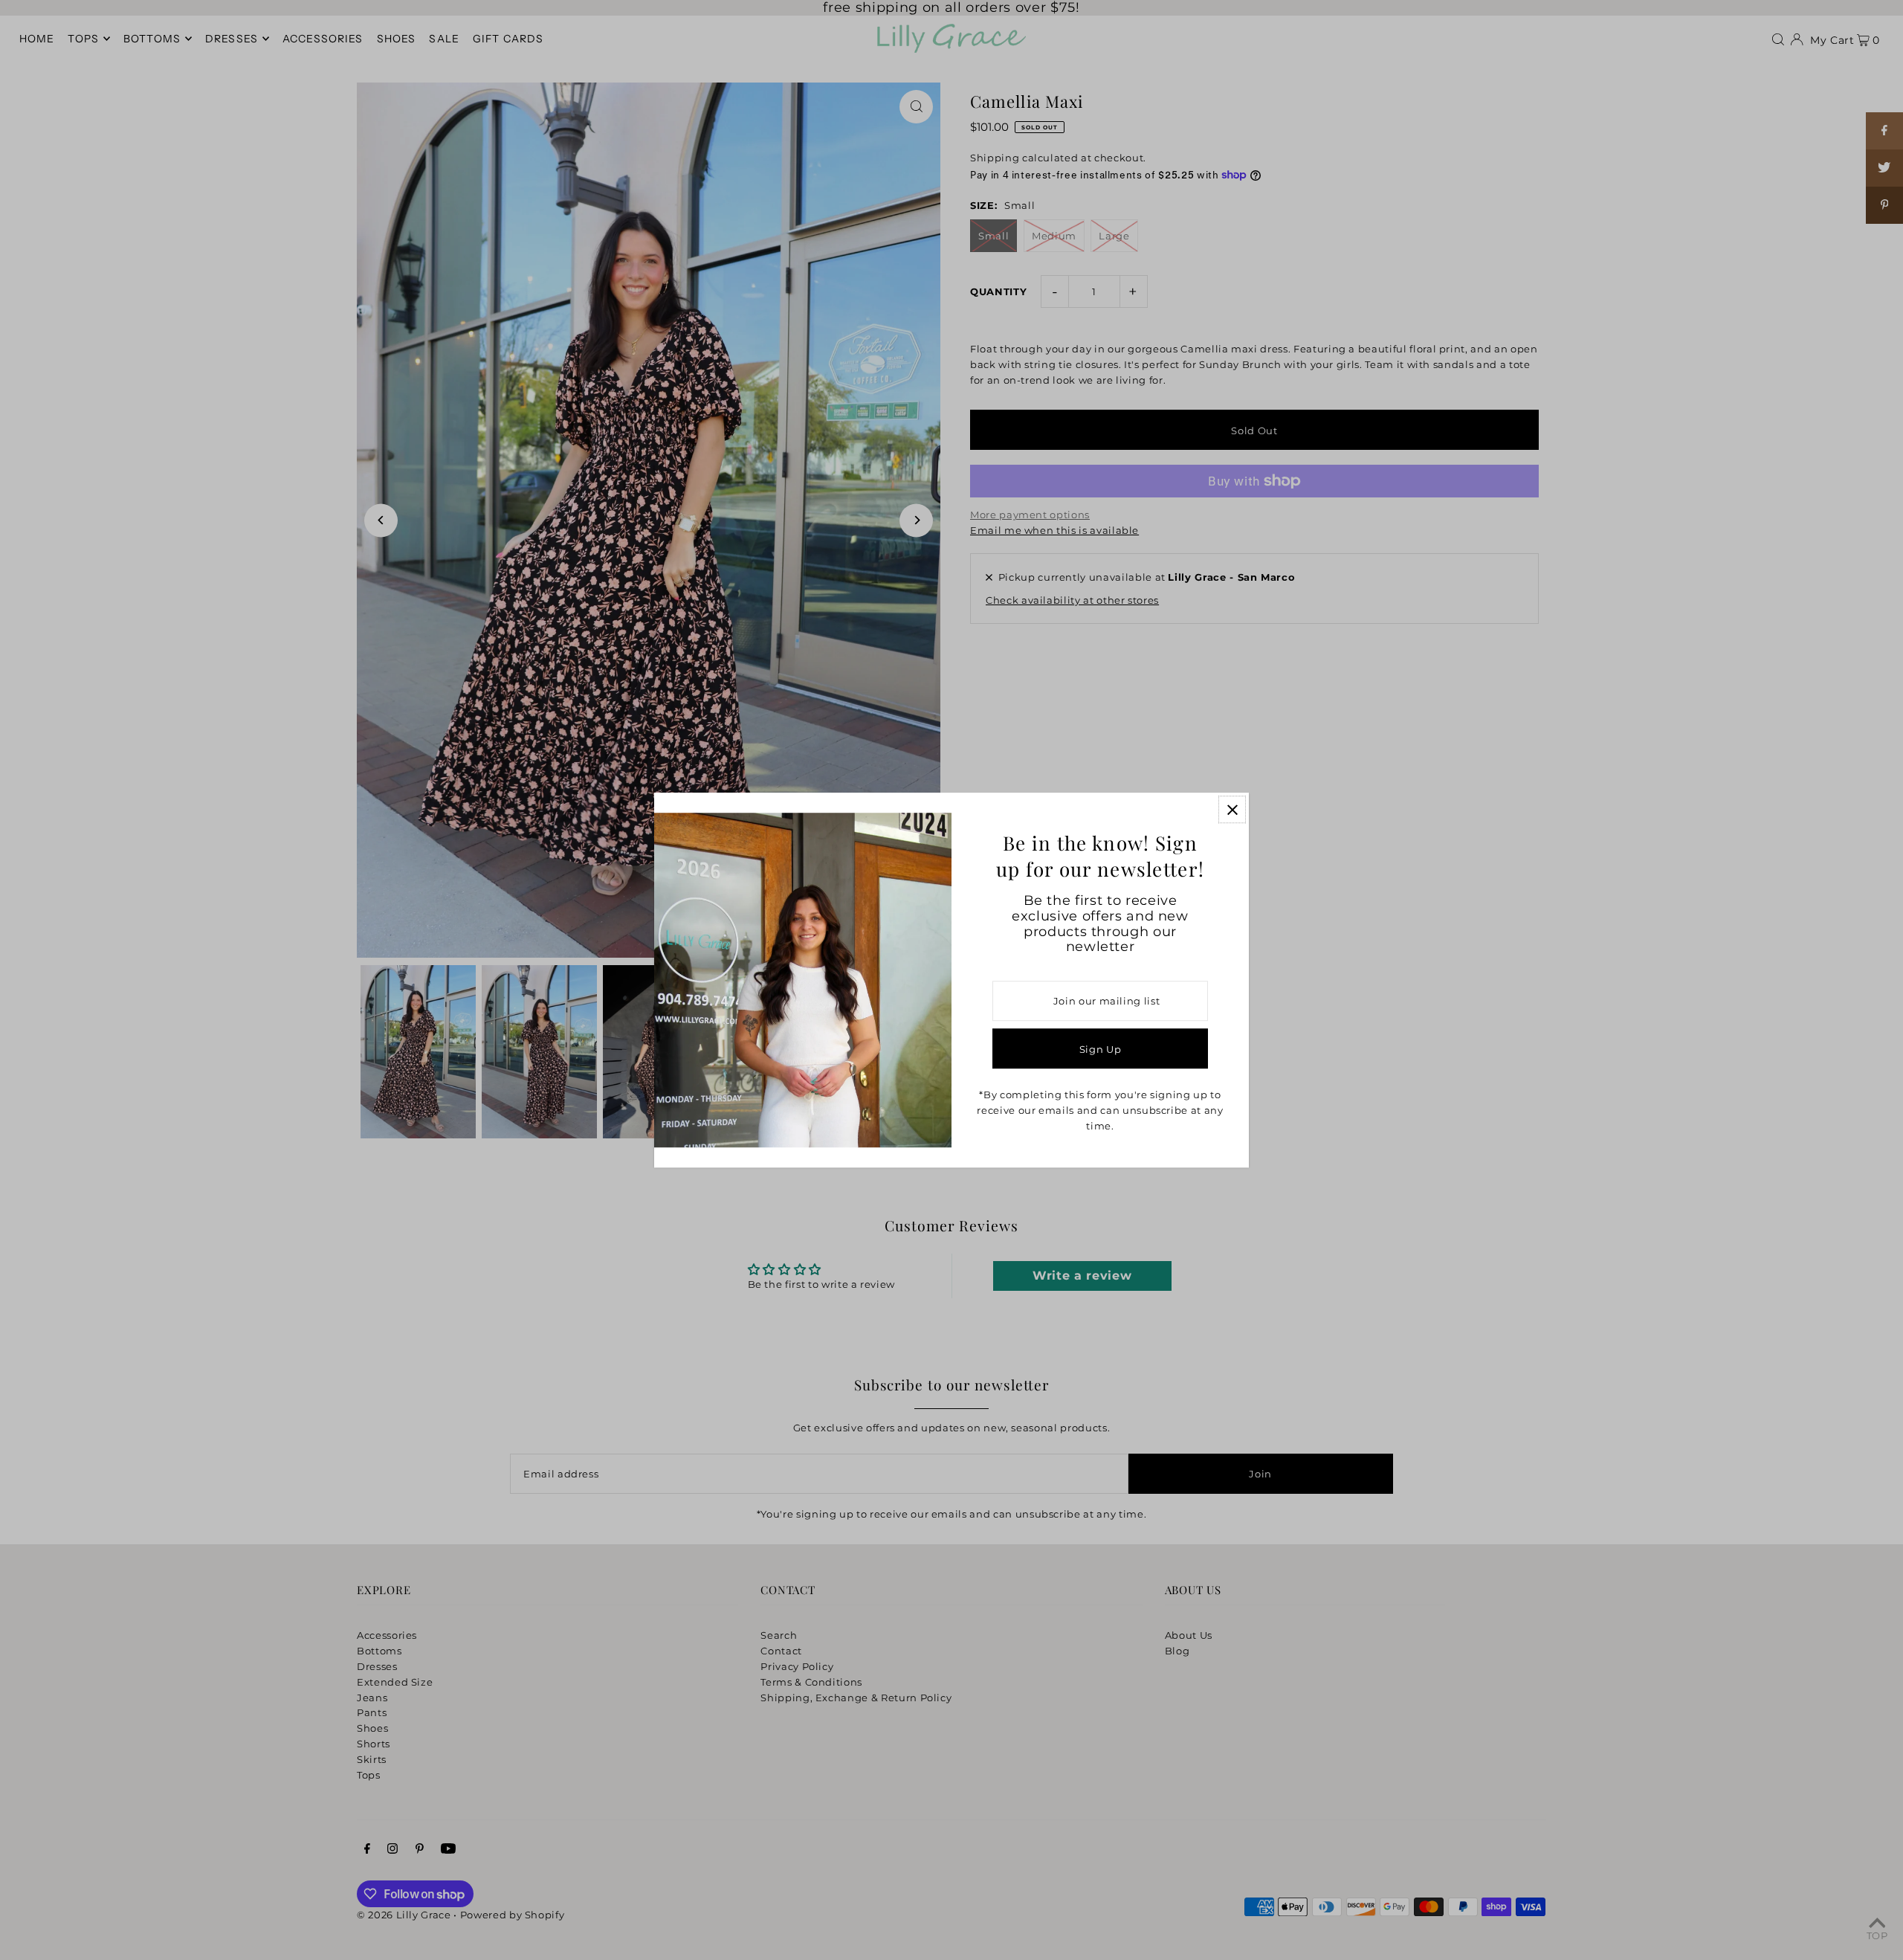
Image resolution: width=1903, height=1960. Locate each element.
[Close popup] (1232, 809)
